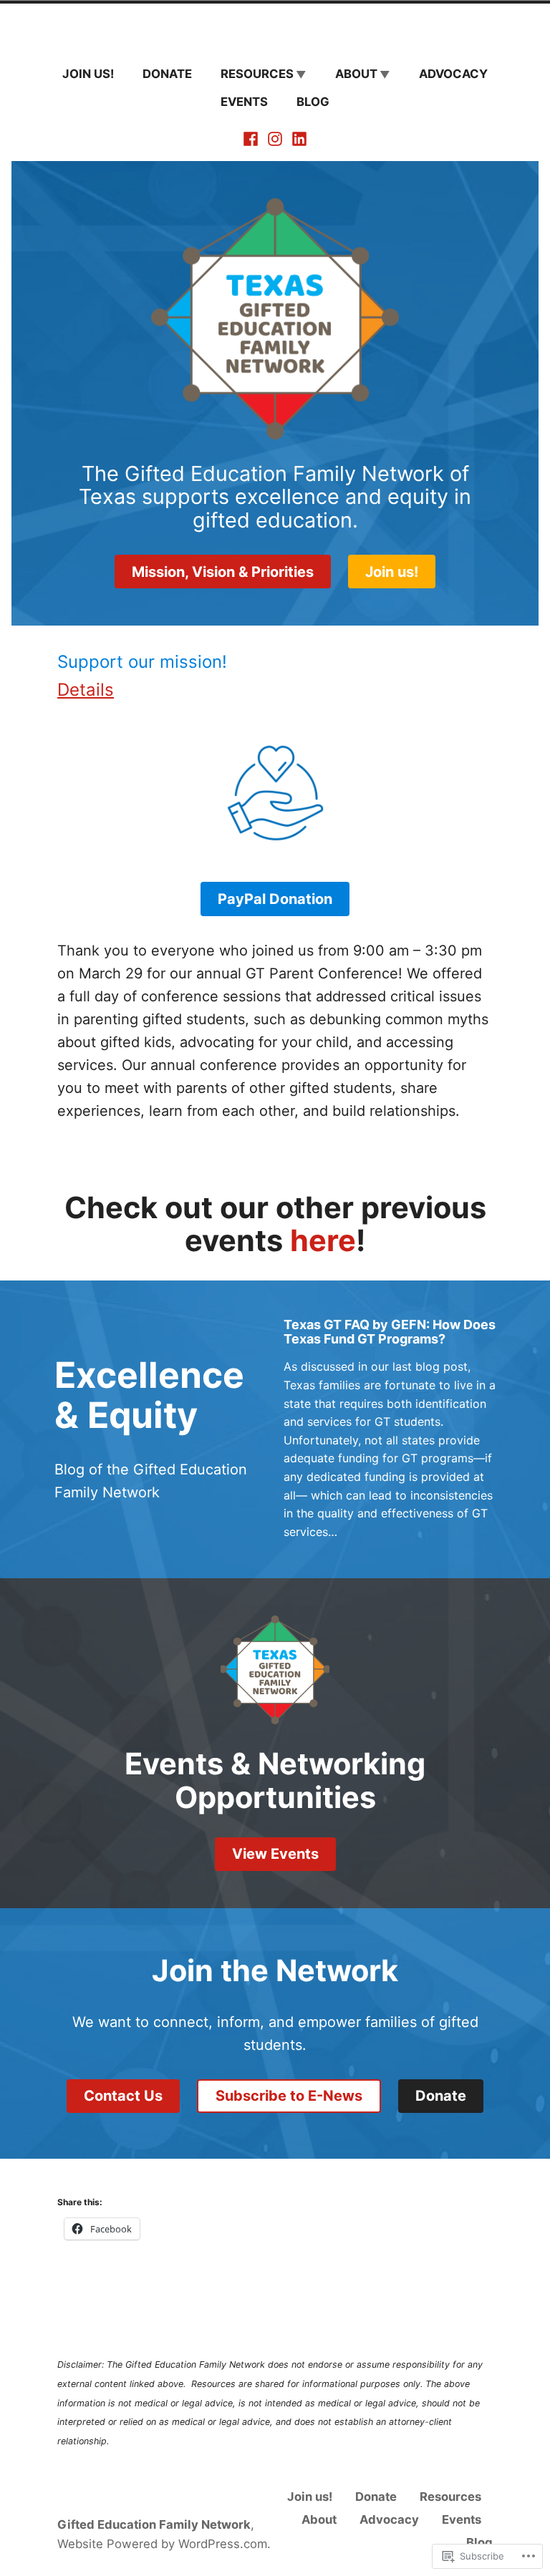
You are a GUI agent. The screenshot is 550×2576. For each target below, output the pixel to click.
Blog (313, 102)
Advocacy (453, 74)
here (323, 1240)
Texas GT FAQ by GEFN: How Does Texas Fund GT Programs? (390, 1332)
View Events (275, 1854)
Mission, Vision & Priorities (223, 572)
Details (86, 690)
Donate (167, 74)
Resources (257, 74)
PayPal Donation (275, 899)
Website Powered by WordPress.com (162, 2544)
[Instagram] (275, 138)
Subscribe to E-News (289, 2096)
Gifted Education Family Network (154, 2524)
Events (244, 102)
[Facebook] (252, 138)
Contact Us (123, 2096)
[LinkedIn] (298, 138)
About (356, 74)
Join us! (88, 74)
